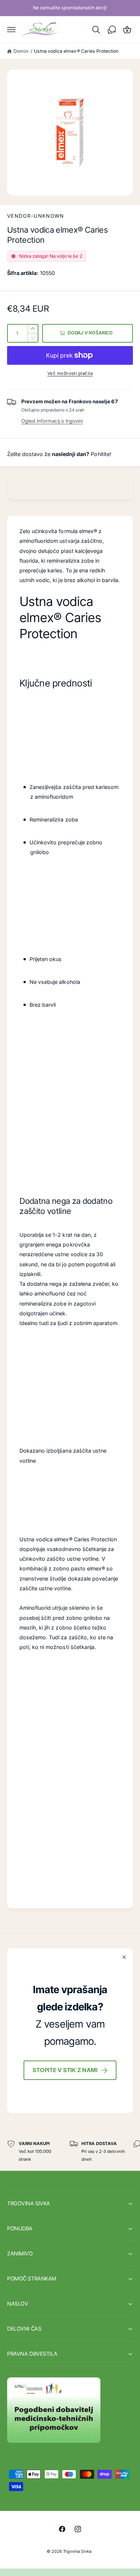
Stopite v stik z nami (65, 2070)
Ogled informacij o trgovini (52, 421)
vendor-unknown (36, 216)
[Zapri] (124, 1957)
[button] (12, 30)
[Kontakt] (112, 30)
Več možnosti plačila (70, 373)
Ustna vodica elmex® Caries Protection (76, 51)
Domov (21, 51)
